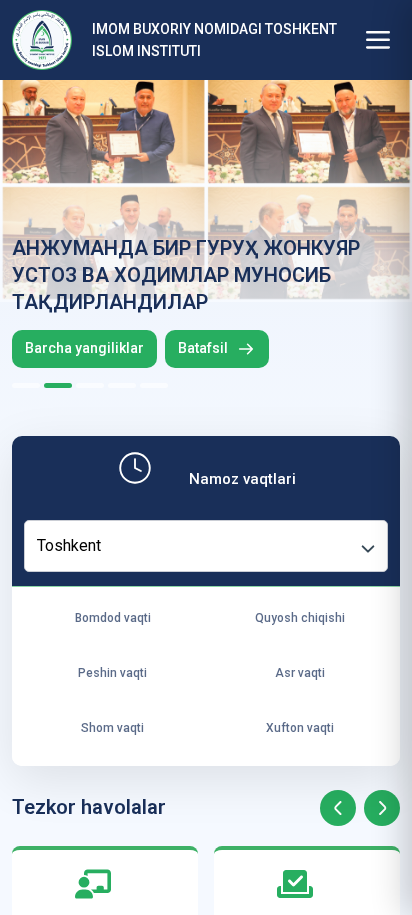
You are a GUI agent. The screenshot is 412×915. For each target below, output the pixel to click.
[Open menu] (378, 40)
